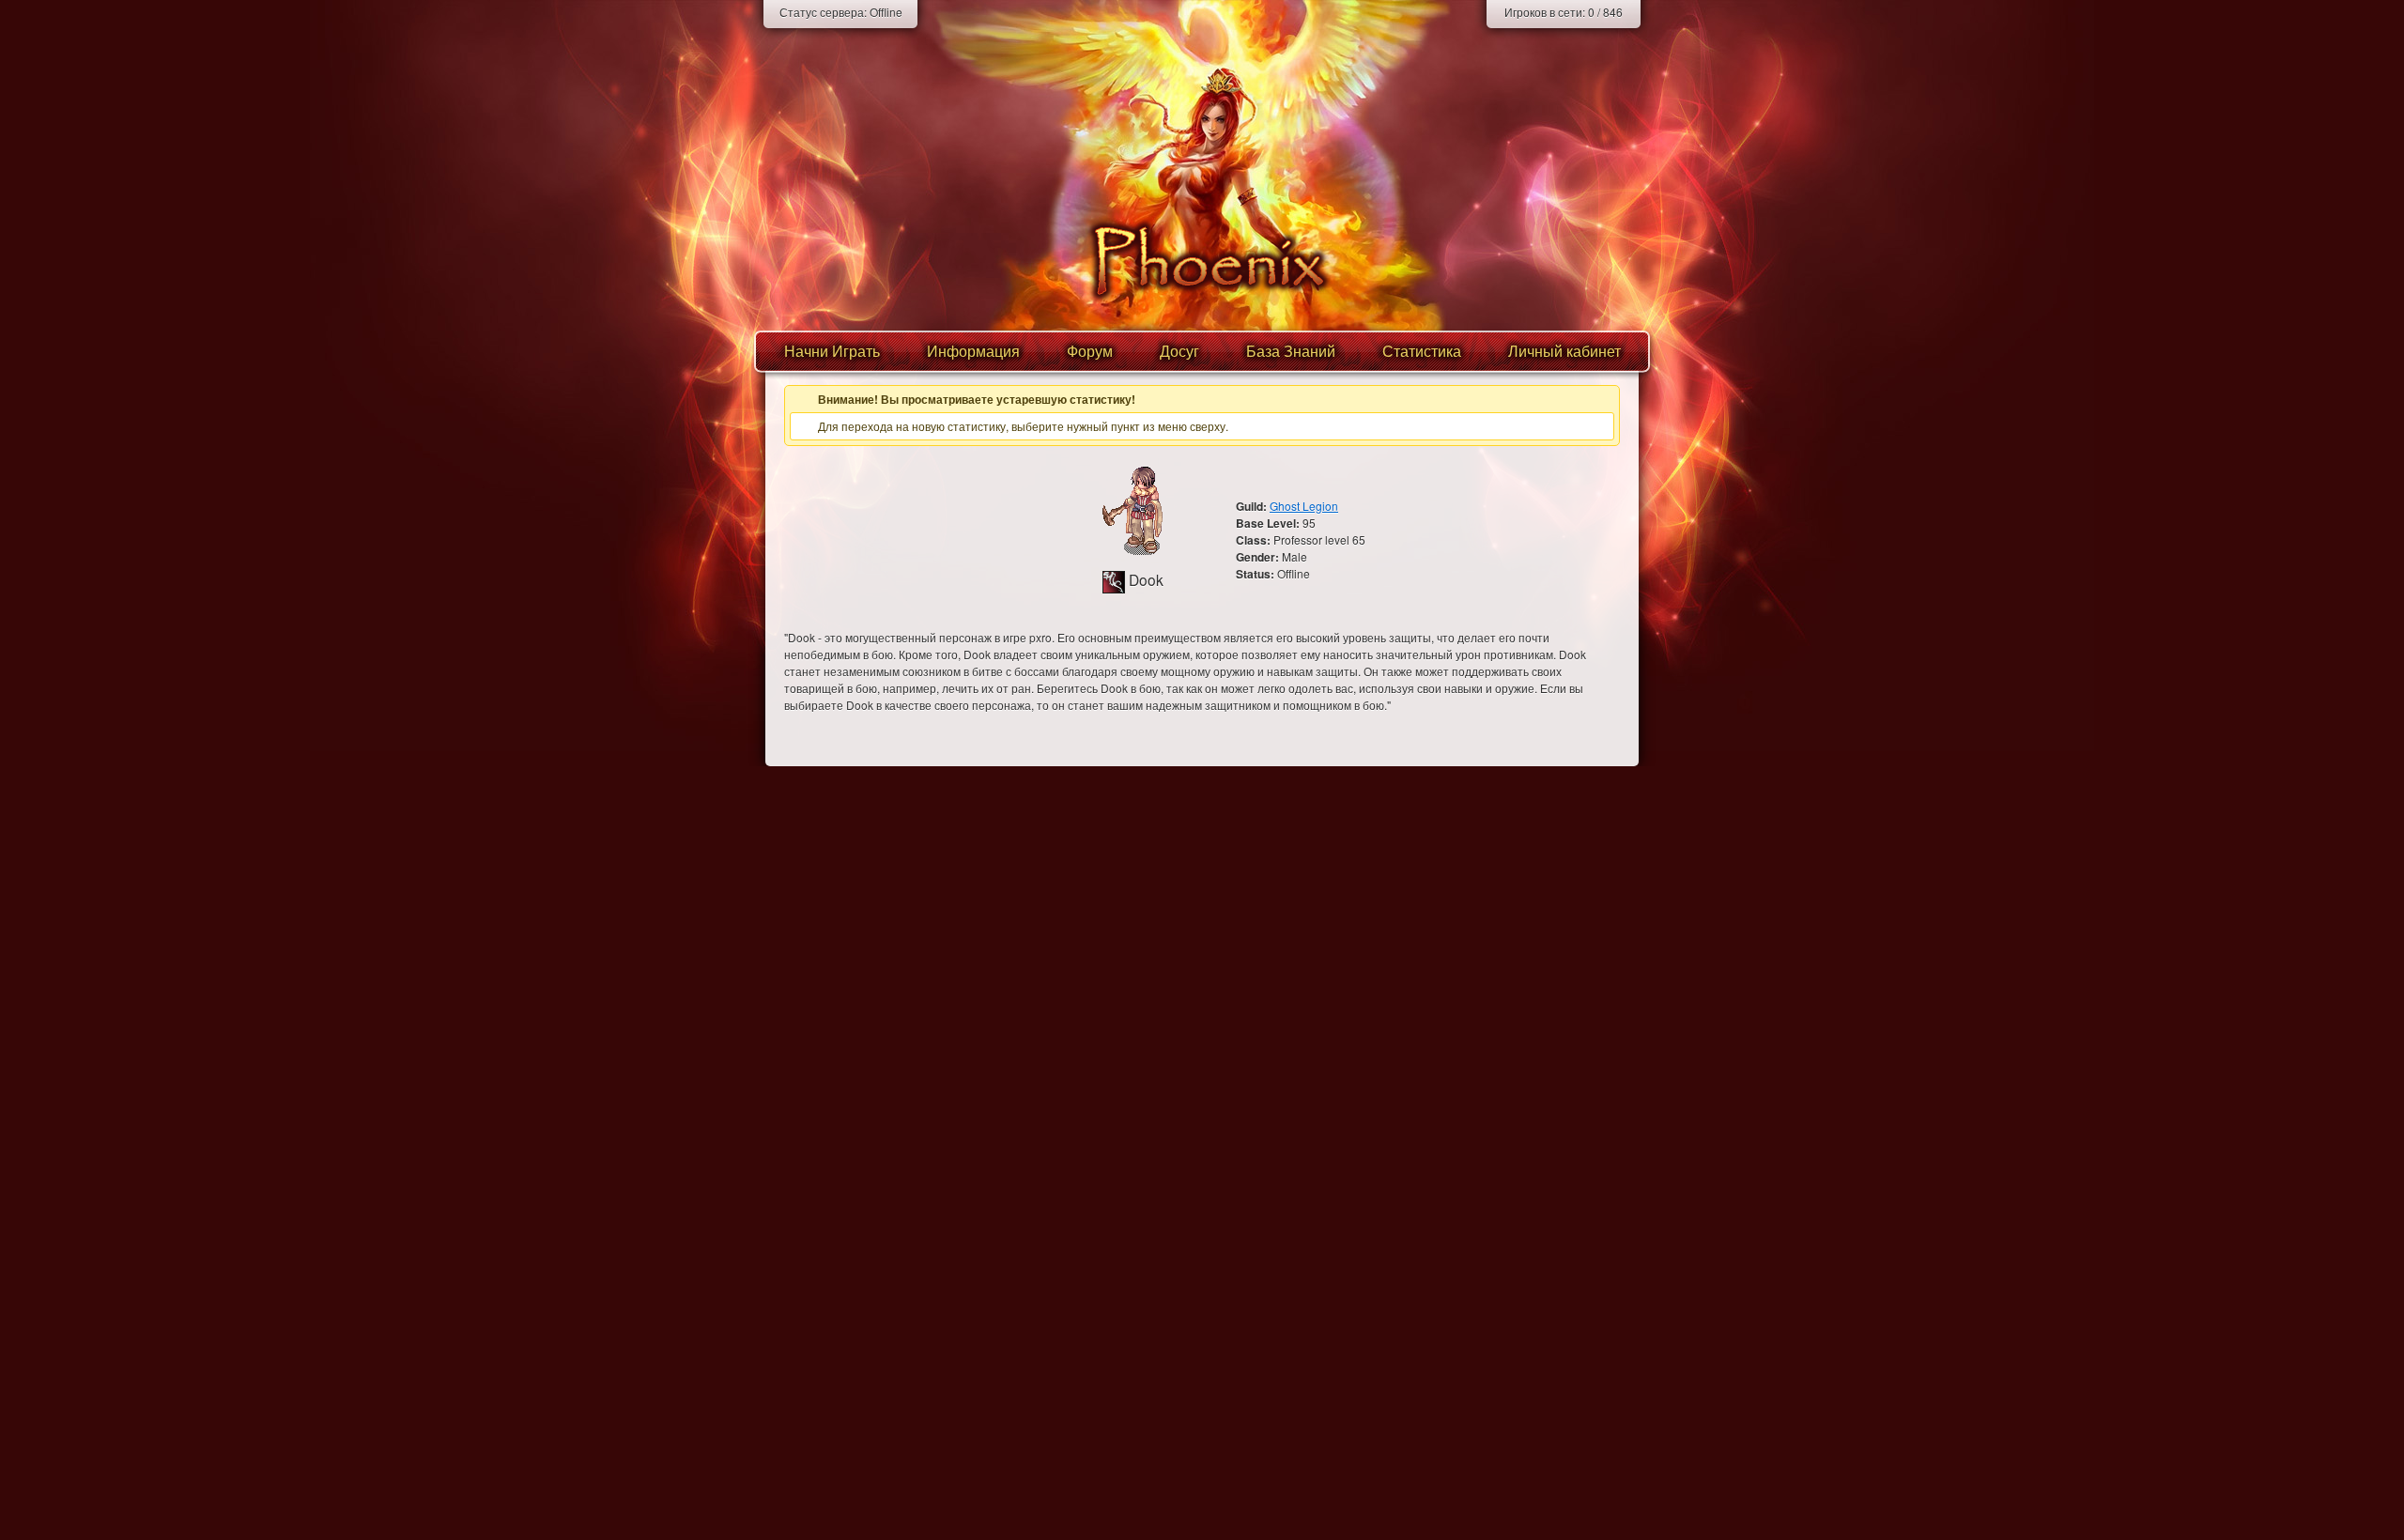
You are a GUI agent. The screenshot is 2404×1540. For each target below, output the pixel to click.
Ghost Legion (1304, 506)
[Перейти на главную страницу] (1202, 261)
